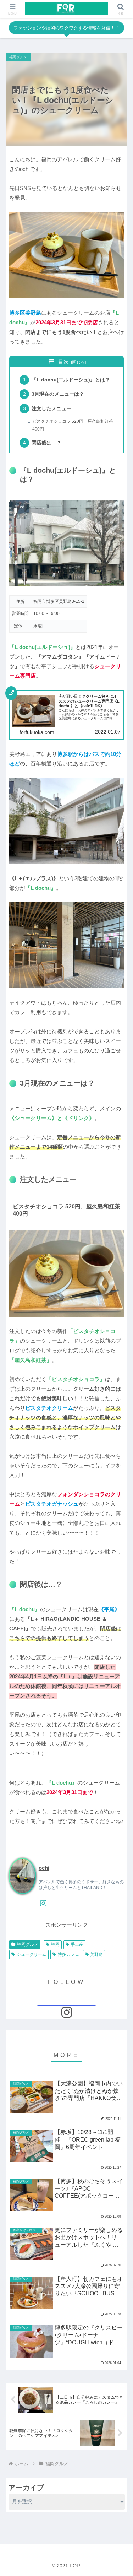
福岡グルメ (28, 1944)
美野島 (96, 1954)
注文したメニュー (51, 409)
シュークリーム (32, 1954)
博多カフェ (68, 1954)
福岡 (55, 1944)
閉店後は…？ (46, 443)
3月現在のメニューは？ (58, 394)
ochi (44, 1868)
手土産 (77, 1944)
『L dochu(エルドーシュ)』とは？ (71, 380)
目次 (63, 362)
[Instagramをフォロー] (43, 1903)
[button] (119, 1466)
